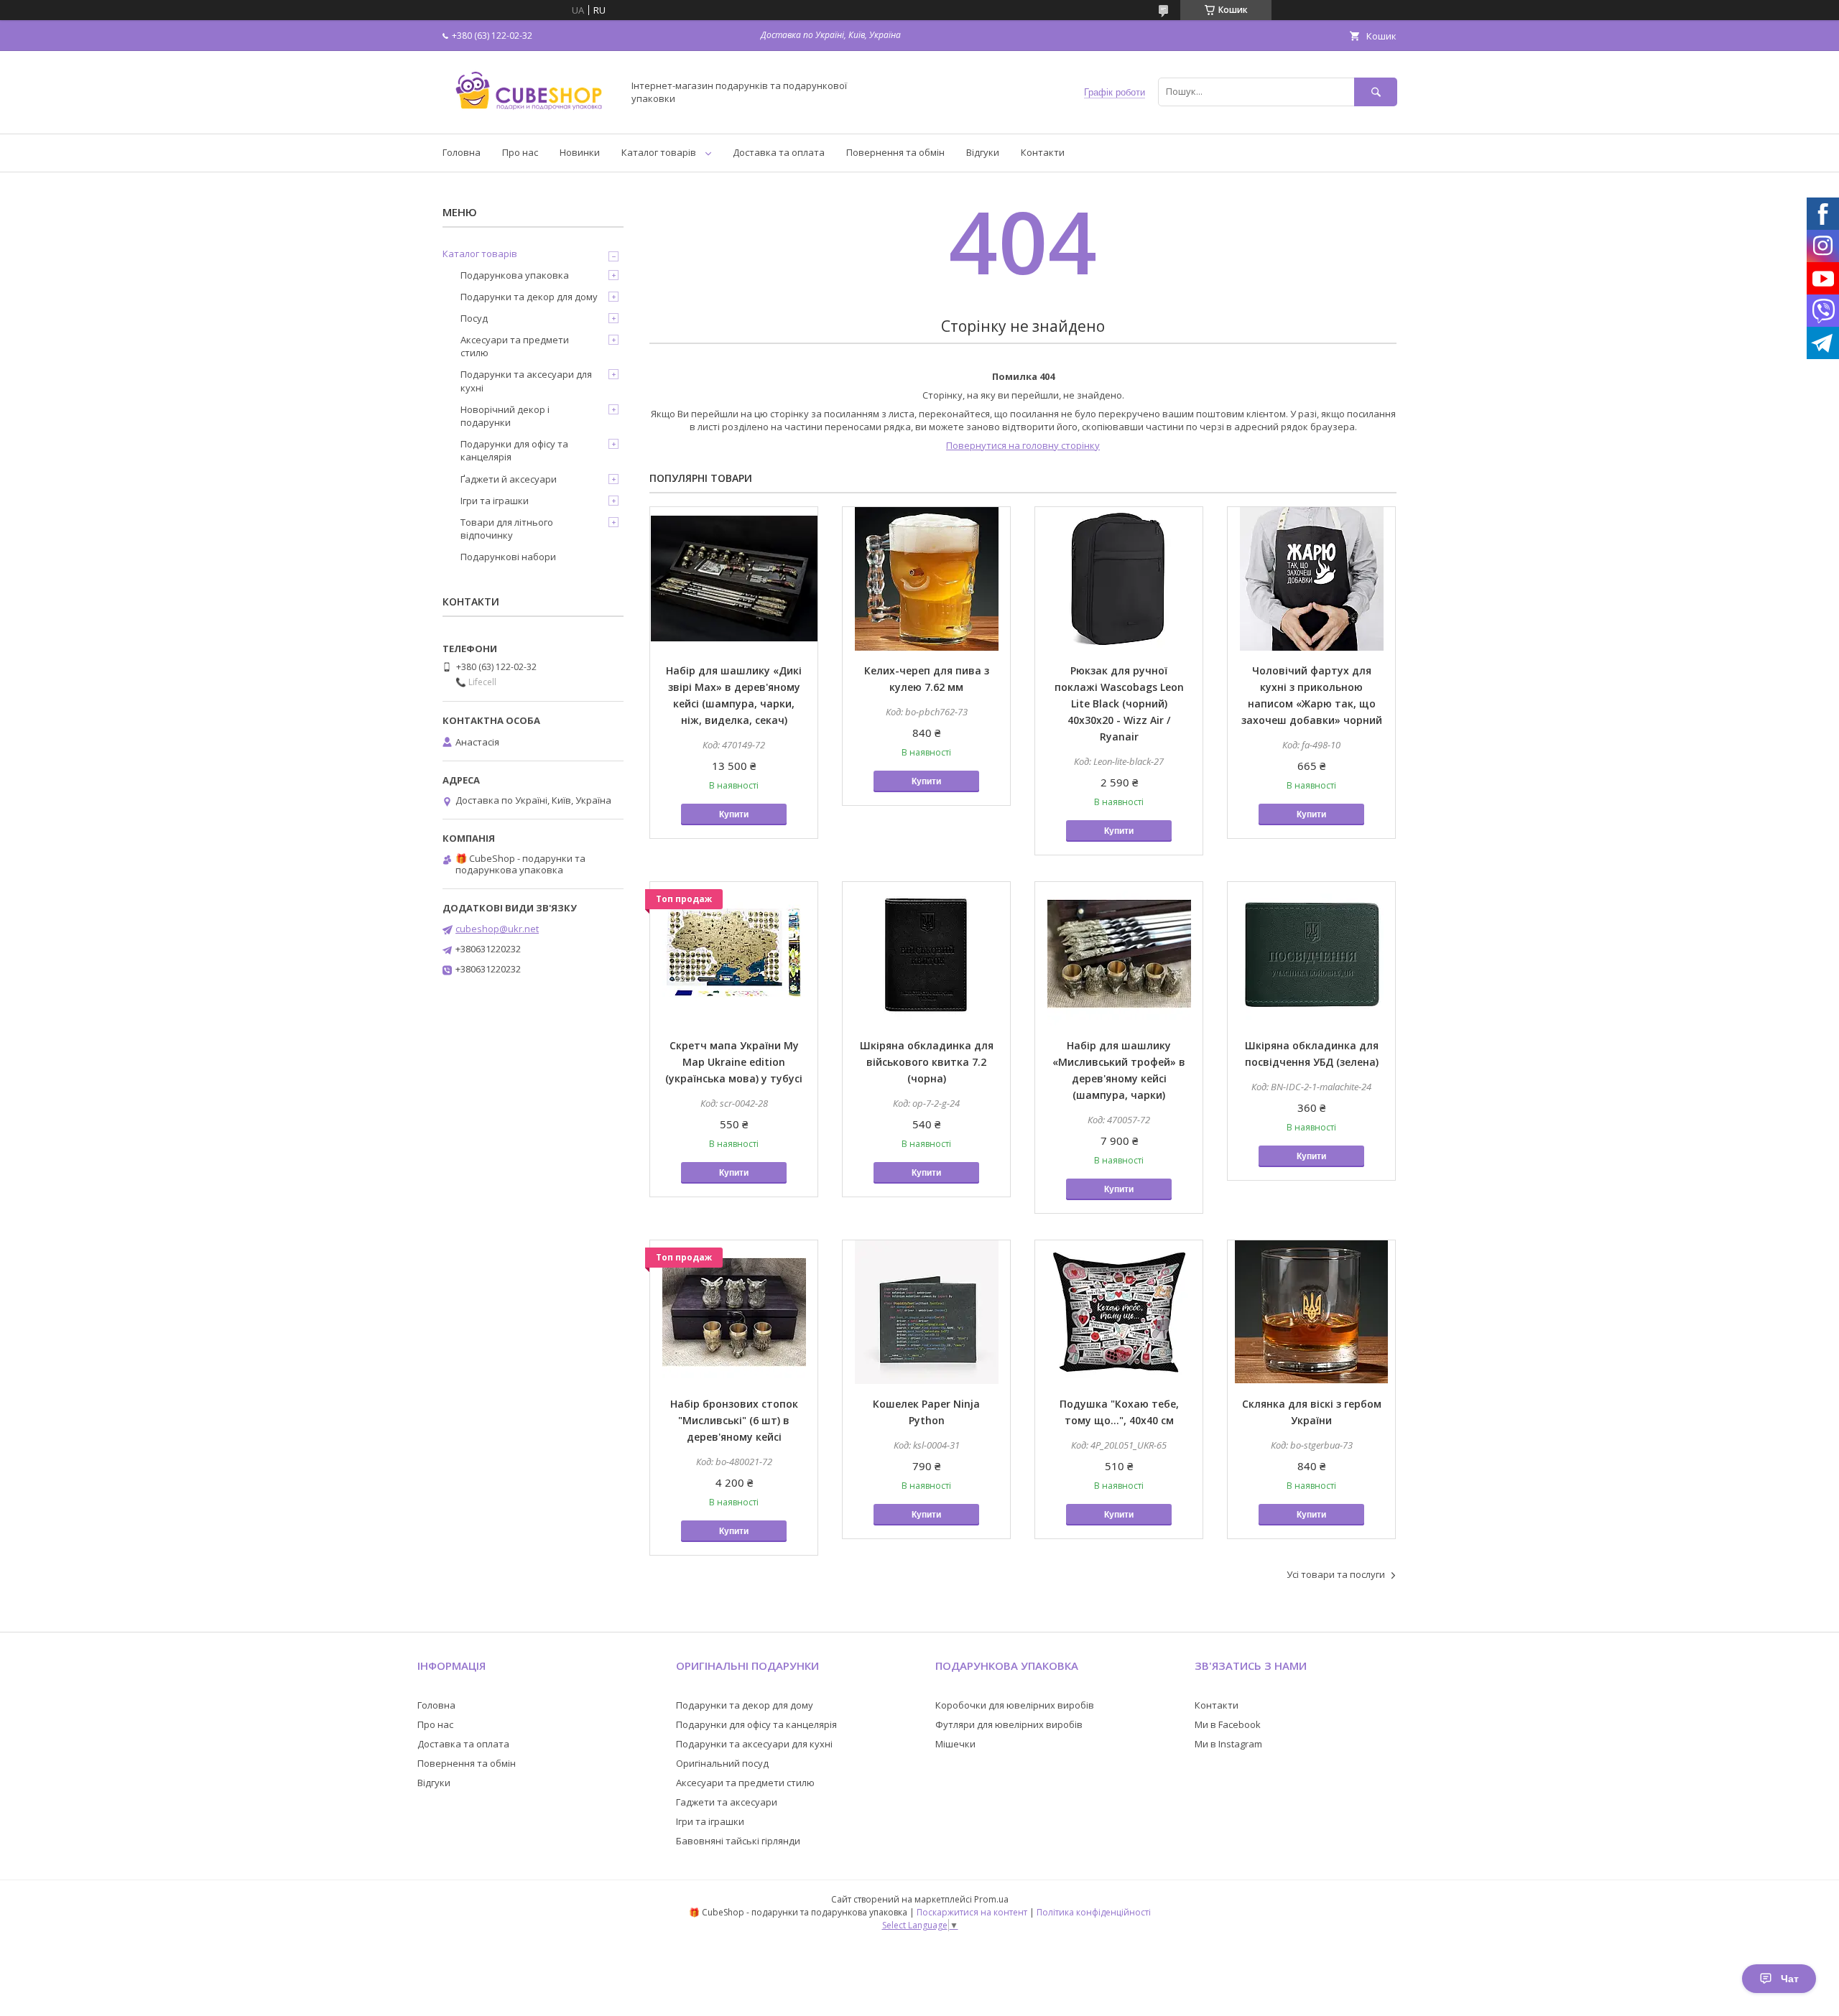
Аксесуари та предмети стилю (515, 346)
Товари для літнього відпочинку (507, 529)
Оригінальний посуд (722, 1763)
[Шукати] (1376, 92)
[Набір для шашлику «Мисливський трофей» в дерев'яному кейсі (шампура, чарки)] (1119, 954)
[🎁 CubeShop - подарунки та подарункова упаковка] (529, 115)
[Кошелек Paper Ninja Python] (926, 1312)
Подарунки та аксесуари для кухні (526, 381)
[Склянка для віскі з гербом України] (1311, 1312)
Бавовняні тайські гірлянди (738, 1841)
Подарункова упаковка (515, 275)
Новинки (580, 152)
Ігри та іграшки (495, 501)
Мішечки (955, 1744)
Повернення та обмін (895, 152)
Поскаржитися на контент (972, 1912)
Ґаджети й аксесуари (509, 479)
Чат (1790, 1979)
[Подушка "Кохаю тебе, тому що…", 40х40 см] (1119, 1312)
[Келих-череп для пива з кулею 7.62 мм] (926, 579)
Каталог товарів (659, 152)
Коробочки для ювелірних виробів (1015, 1705)
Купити (734, 814)
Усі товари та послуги (1336, 1574)
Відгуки (983, 152)
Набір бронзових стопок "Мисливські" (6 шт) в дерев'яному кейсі (734, 1420)
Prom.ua (991, 1899)
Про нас (520, 152)
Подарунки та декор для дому (529, 297)
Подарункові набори (508, 557)
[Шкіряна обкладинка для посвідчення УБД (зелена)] (1311, 954)
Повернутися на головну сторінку (1023, 445)
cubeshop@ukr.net (497, 929)
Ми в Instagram (1228, 1744)
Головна (462, 152)
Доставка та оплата (779, 152)
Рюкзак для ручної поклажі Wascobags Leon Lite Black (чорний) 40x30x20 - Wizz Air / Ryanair (1119, 703)
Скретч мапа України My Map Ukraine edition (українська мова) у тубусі (734, 1062)
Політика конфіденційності (1094, 1912)
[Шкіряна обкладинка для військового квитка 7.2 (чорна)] (926, 954)
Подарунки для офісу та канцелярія (514, 450)
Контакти (1043, 152)
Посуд (474, 318)
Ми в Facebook (1228, 1724)
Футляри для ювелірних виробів (1009, 1724)
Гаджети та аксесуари (727, 1802)
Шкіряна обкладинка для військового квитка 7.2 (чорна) (927, 1062)
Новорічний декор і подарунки (505, 416)
